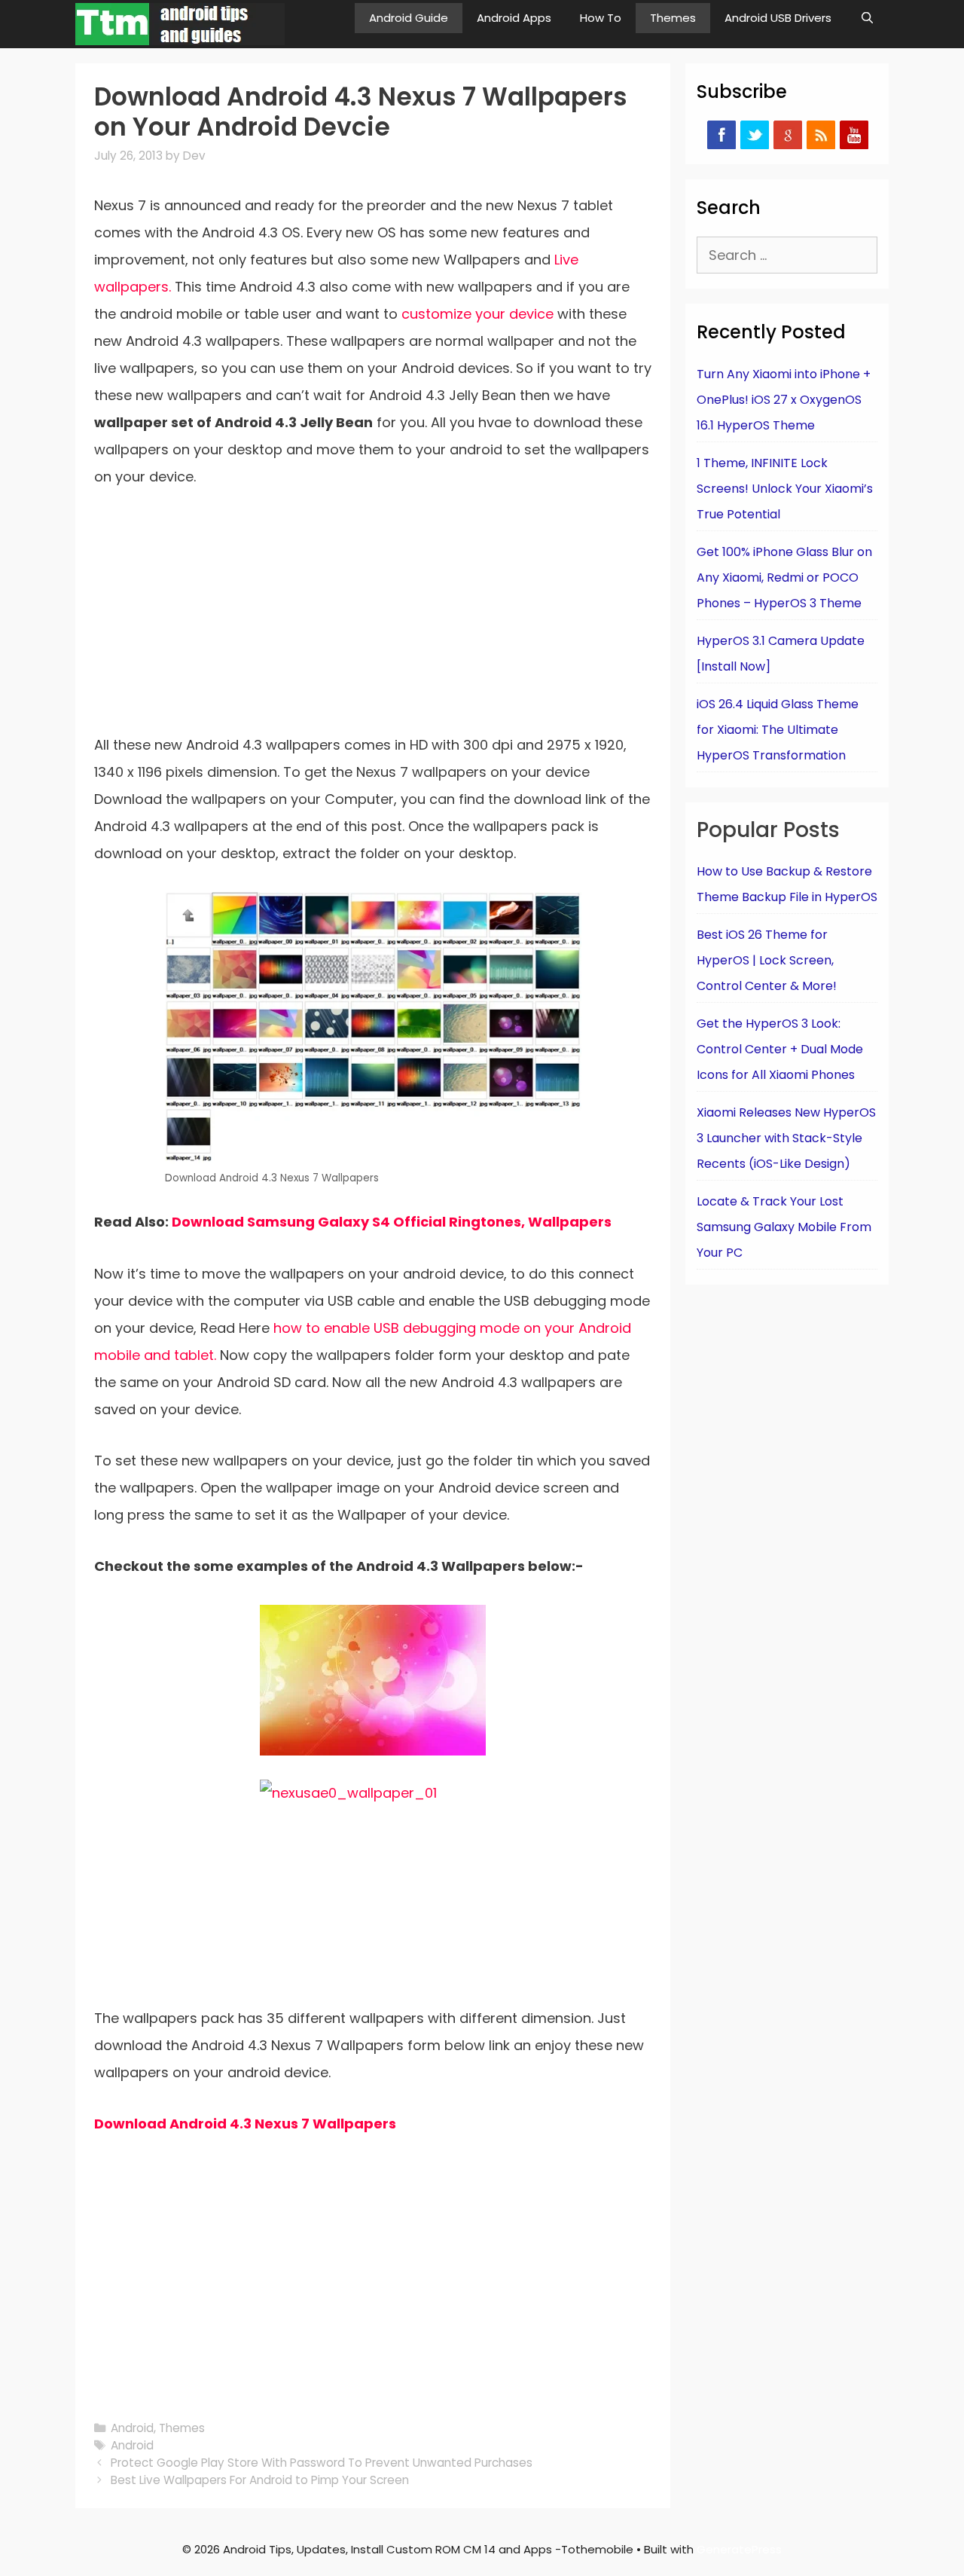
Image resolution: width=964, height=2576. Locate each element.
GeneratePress (739, 2549)
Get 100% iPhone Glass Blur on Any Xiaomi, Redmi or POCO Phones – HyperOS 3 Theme (784, 578)
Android (132, 2428)
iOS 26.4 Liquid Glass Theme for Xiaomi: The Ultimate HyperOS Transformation (778, 730)
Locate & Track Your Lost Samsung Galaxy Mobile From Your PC (784, 1227)
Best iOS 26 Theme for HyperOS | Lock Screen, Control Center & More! (767, 960)
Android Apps (514, 18)
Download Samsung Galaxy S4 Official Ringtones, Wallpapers (392, 1222)
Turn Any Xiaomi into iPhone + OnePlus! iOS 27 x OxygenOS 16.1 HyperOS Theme (784, 400)
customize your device (477, 314)
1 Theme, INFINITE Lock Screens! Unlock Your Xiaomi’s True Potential (785, 489)
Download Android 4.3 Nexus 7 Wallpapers (245, 2124)
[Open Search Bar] (867, 18)
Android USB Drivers (778, 18)
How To (601, 18)
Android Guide (409, 18)
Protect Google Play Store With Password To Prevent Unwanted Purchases (322, 2463)
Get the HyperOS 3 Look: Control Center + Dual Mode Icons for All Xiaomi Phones (780, 1049)
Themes (673, 18)
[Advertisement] (373, 620)
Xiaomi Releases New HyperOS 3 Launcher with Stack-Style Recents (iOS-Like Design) (786, 1138)
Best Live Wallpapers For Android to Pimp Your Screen (260, 2480)
